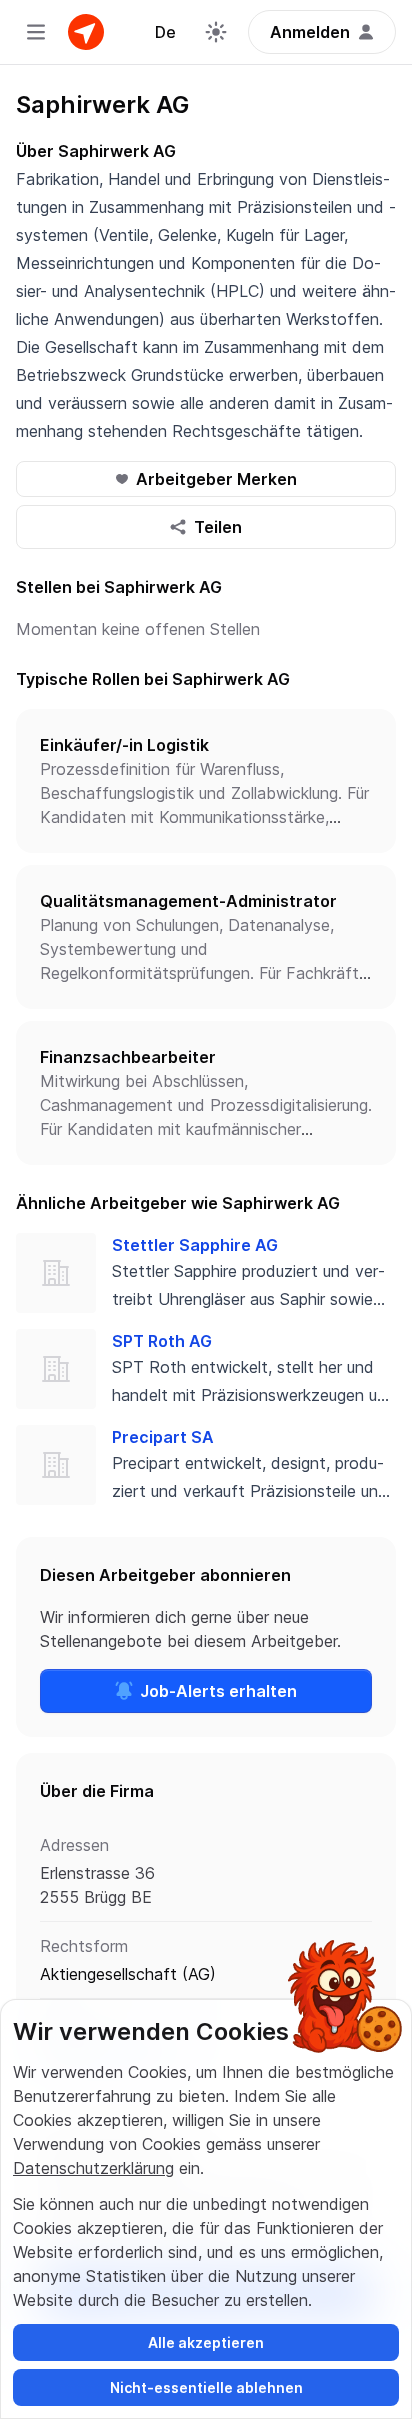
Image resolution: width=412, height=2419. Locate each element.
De (165, 32)
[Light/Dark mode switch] (216, 32)
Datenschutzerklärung (93, 2168)
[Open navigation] (36, 32)
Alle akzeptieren (206, 2342)
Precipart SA (163, 1437)
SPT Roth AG (162, 1341)
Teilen (218, 527)
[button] (206, 781)
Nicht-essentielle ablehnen (206, 2387)
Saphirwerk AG (102, 104)
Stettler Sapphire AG (195, 1245)
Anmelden (310, 32)
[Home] (86, 32)
